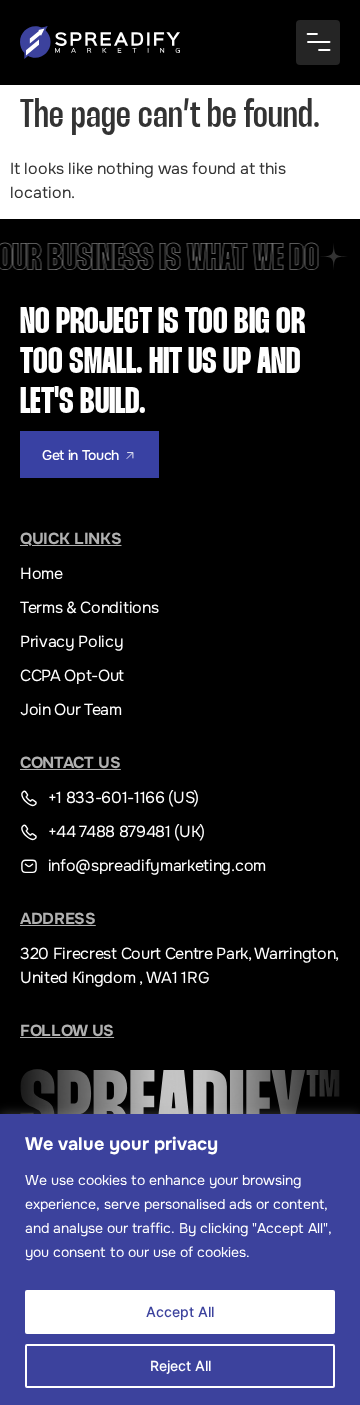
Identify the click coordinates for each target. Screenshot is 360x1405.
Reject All (180, 1365)
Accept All (180, 1311)
